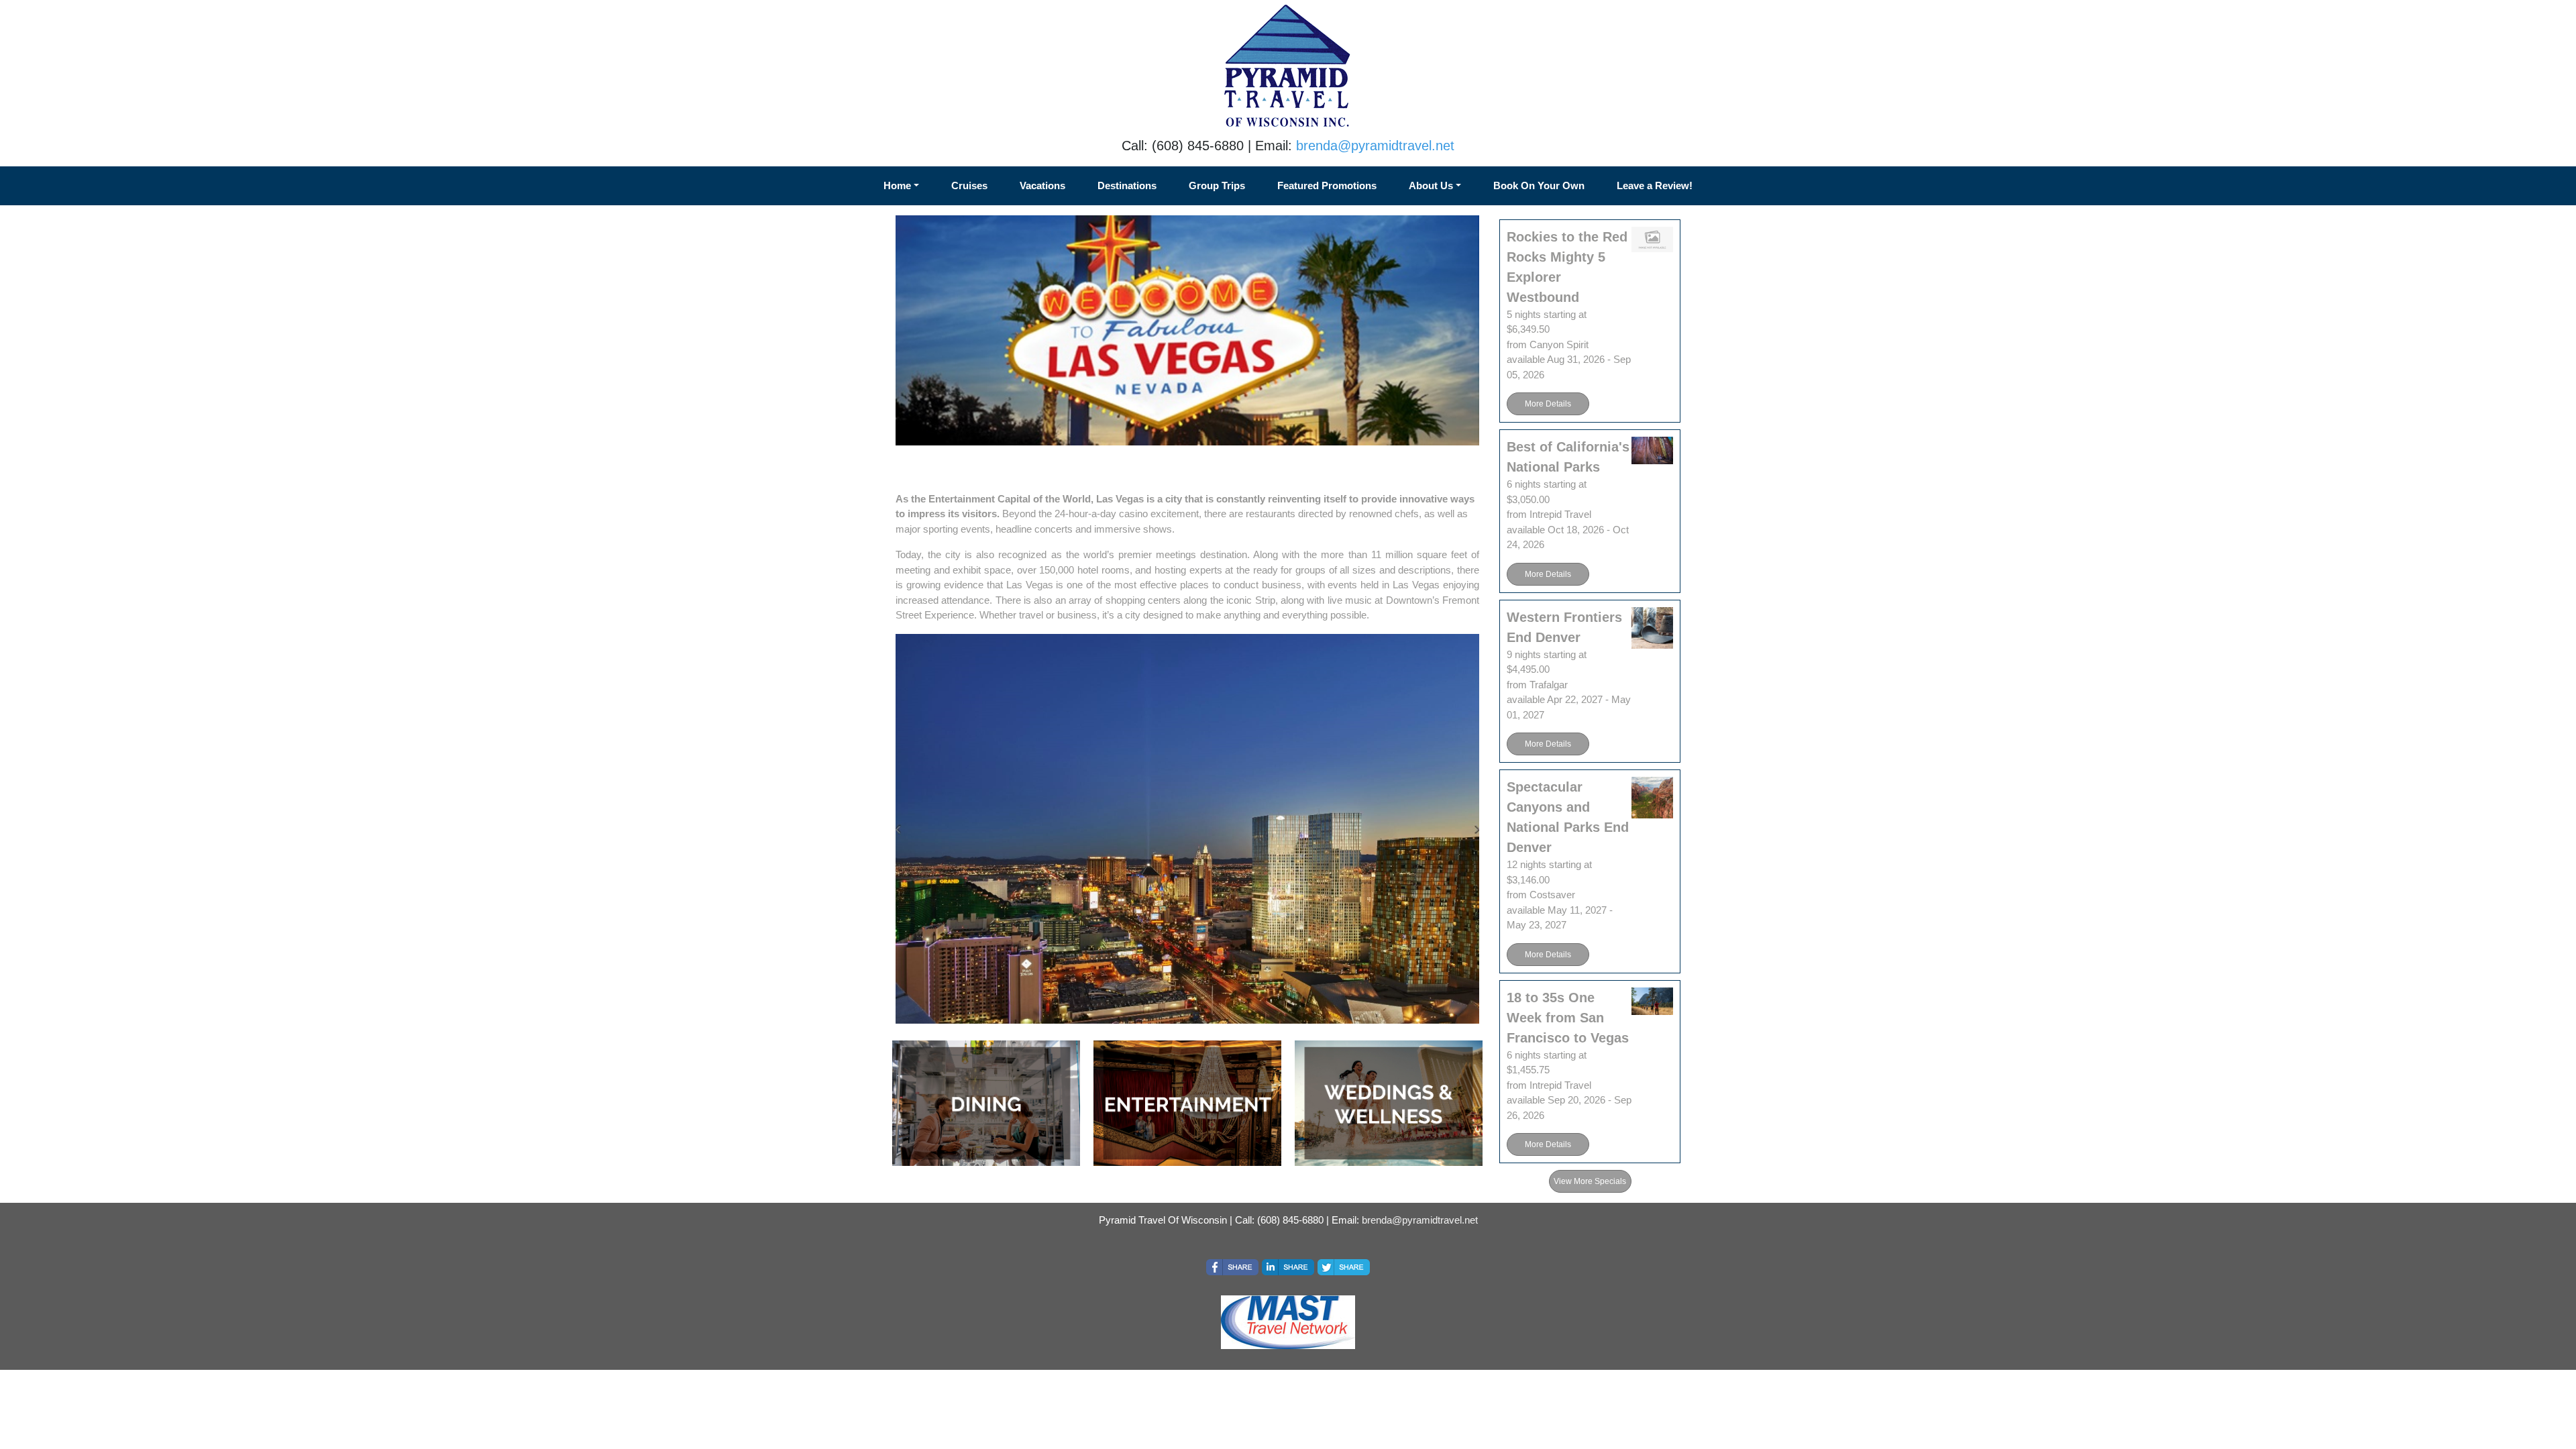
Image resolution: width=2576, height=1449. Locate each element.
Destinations (1127, 185)
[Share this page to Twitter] (1344, 1267)
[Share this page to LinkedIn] (1288, 1267)
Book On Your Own (1539, 185)
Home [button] (897, 185)
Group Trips (1217, 185)
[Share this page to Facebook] (1232, 1267)
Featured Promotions (1327, 185)
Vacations (1042, 185)
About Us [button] (1431, 185)
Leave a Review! (1655, 185)
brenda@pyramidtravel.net (1375, 146)
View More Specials (1590, 1181)
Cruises (969, 185)
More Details (1548, 404)
